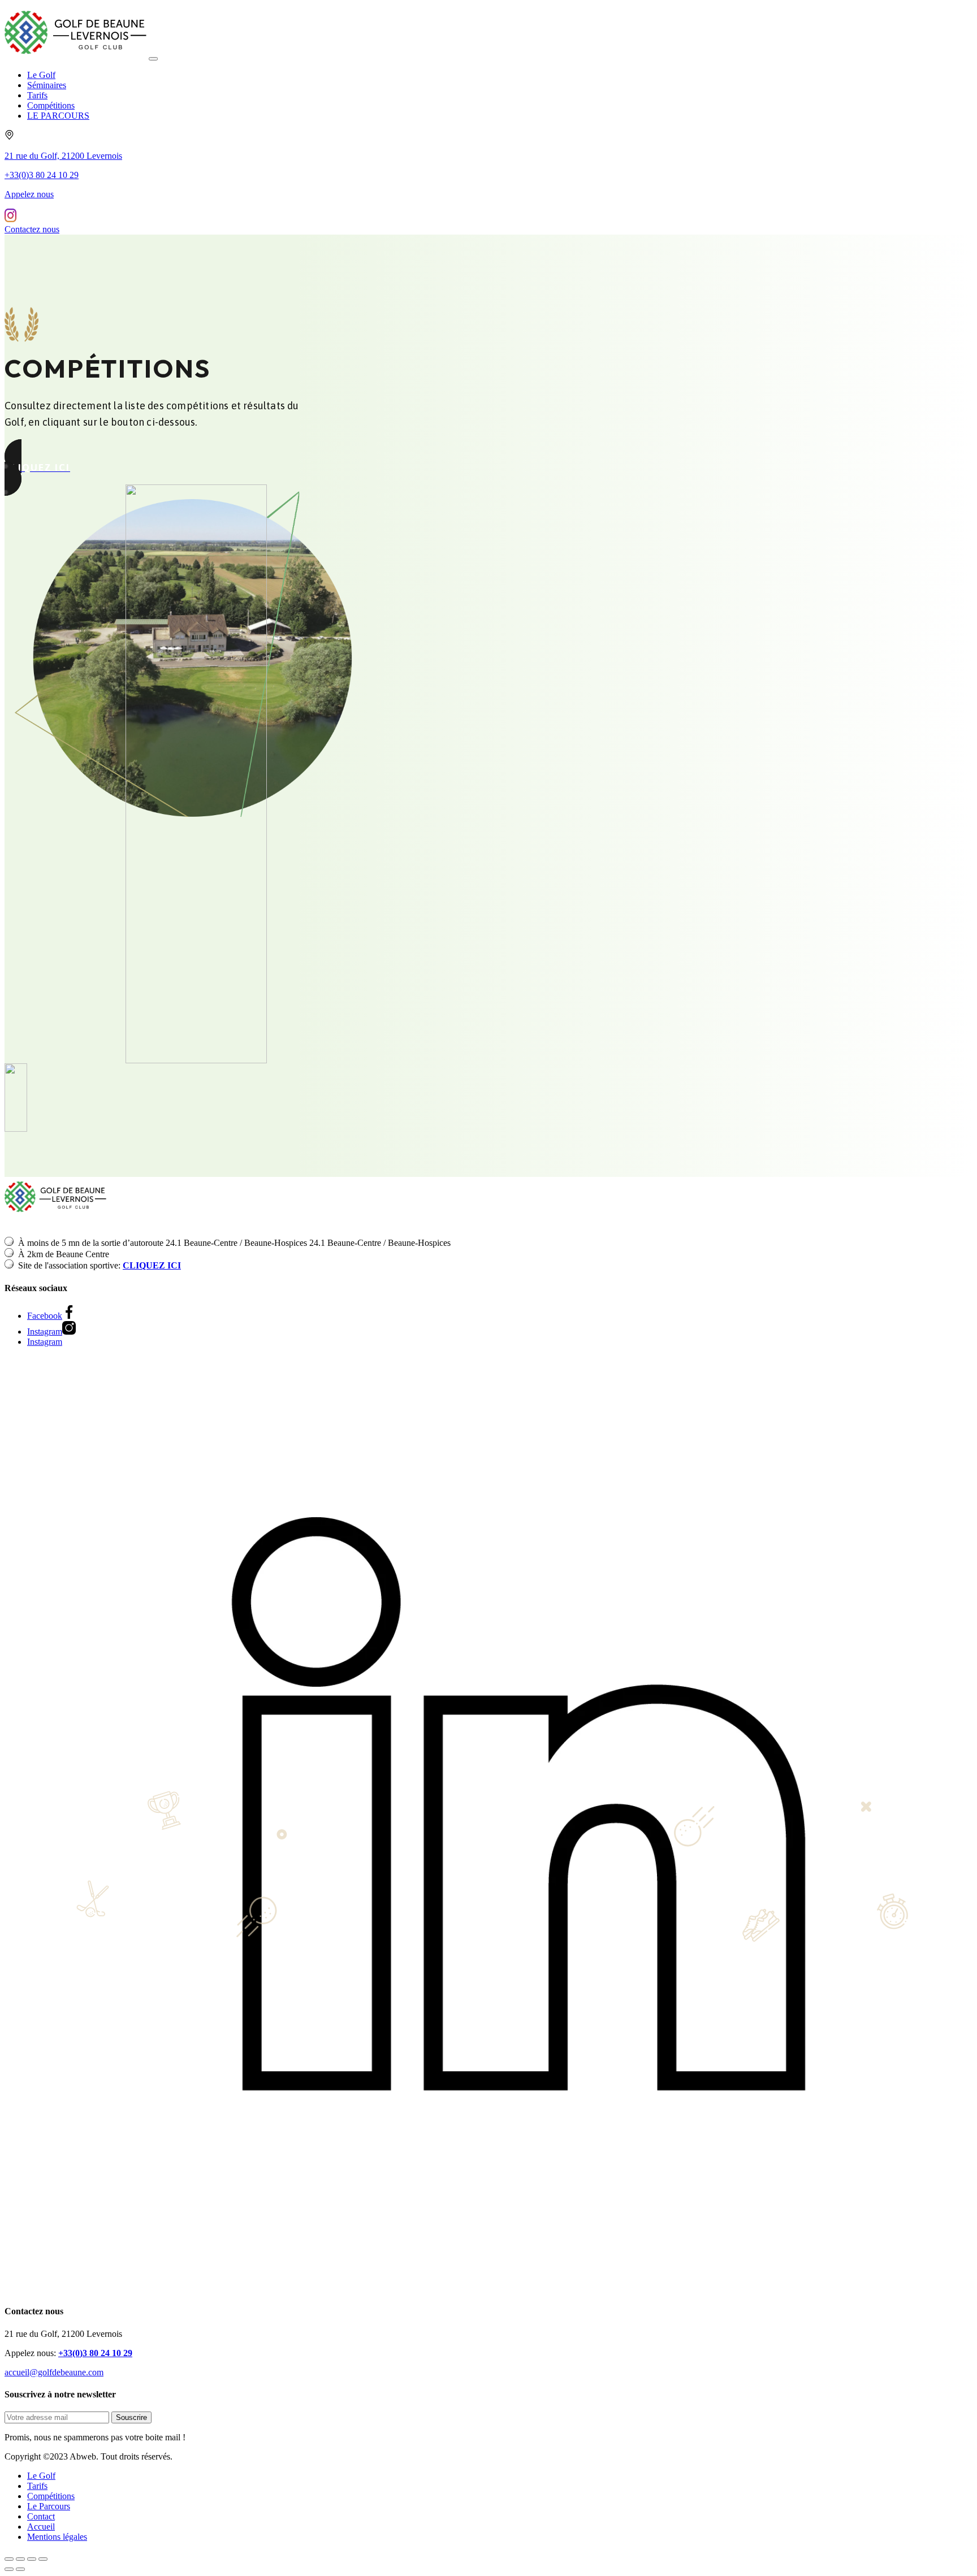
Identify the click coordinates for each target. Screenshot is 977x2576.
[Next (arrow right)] (20, 2569)
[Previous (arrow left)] (9, 2569)
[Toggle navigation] (153, 59)
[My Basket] (10, 219)
